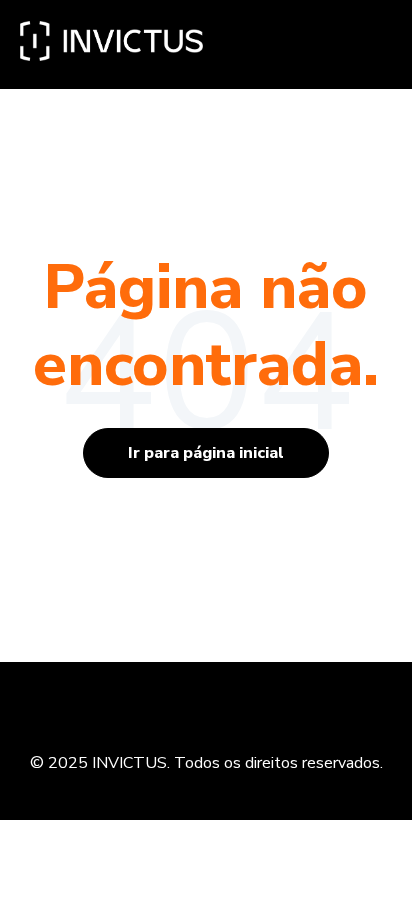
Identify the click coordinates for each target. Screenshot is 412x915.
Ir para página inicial (206, 453)
